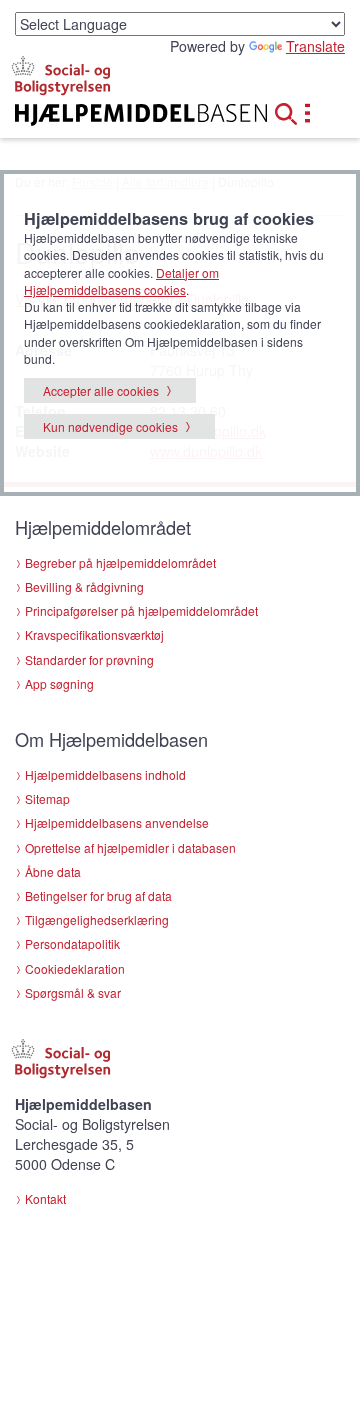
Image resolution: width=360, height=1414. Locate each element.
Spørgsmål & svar (73, 992)
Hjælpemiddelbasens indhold (105, 774)
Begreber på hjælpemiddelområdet (120, 562)
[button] (292, 111)
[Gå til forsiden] (120, 115)
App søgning (59, 683)
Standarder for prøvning (89, 659)
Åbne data (53, 871)
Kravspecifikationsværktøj (94, 634)
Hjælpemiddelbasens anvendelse (117, 822)
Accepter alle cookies (101, 390)
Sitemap (47, 798)
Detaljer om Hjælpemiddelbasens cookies (121, 281)
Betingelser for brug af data (98, 895)
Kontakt (45, 1198)
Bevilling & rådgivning (84, 586)
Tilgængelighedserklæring (97, 919)
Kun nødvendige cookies (110, 426)
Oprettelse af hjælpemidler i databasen (130, 847)
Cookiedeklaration (75, 968)
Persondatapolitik (72, 943)
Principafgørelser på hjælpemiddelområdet (141, 610)
